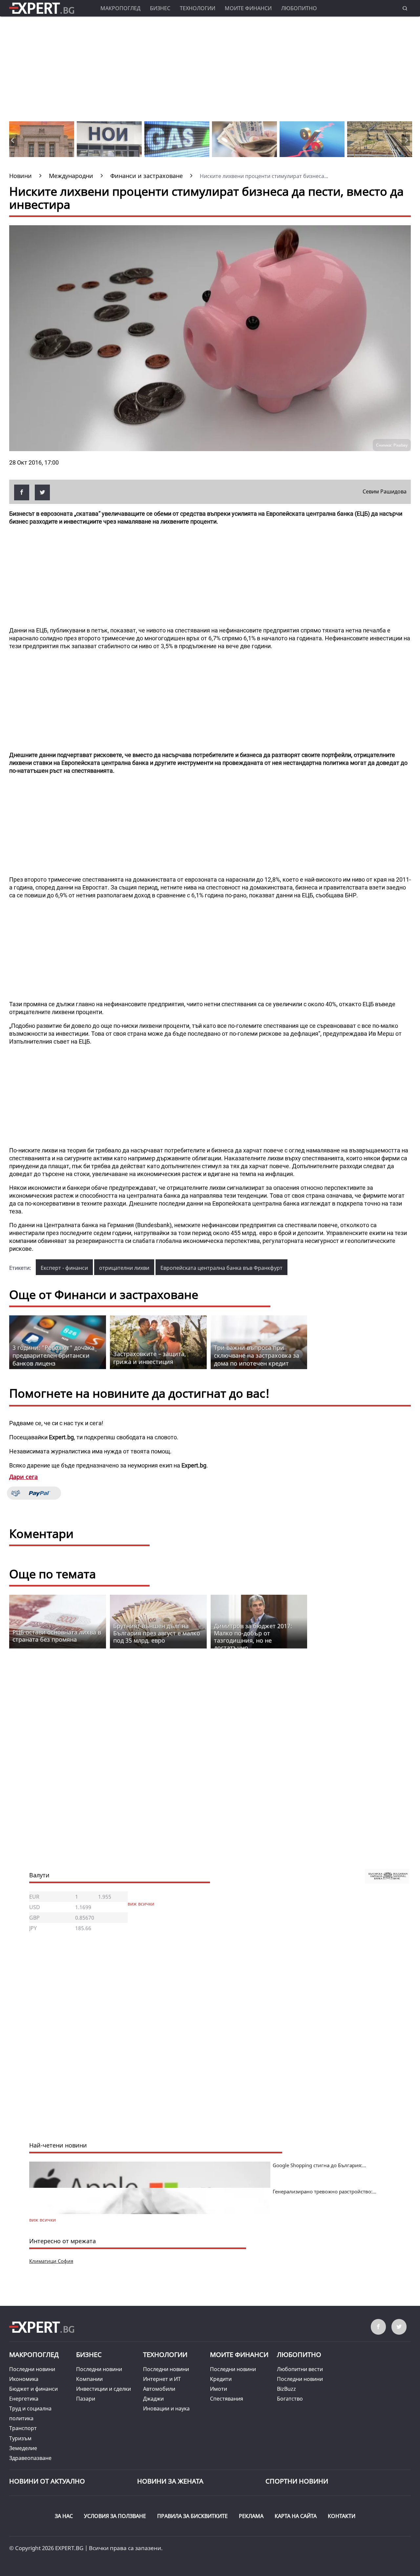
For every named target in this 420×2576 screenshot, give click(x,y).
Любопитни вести (300, 2369)
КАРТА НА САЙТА (296, 2516)
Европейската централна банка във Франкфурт (221, 1268)
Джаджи (153, 2399)
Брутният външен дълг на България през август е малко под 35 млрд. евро (157, 1633)
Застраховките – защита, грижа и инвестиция (150, 1358)
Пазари (86, 2399)
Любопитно (299, 8)
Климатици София (51, 2261)
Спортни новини (297, 2481)
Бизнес (160, 8)
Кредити (221, 2379)
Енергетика (24, 2399)
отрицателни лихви (124, 1268)
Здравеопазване (30, 2458)
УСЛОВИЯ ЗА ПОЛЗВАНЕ (115, 2516)
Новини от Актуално (47, 2481)
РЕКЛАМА (251, 2516)
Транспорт (23, 2428)
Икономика (24, 2379)
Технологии (198, 8)
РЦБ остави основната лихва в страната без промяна (57, 1636)
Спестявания (227, 2399)
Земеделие (23, 2448)
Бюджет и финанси (33, 2389)
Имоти (219, 2389)
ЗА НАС (64, 2516)
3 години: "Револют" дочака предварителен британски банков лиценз (53, 1355)
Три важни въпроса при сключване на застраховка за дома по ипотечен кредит (257, 1355)
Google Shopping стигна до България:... (319, 2165)
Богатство (290, 2399)
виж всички (141, 1904)
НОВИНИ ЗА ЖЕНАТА (170, 2481)
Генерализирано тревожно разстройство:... (325, 2191)
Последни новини (32, 2369)
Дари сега (23, 1477)
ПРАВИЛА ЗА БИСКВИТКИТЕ (192, 2516)
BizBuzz (286, 2389)
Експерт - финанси (64, 1268)
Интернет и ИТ (162, 2379)
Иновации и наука (166, 2408)
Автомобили (159, 2389)
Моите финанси (248, 8)
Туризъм (20, 2438)
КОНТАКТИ (342, 2516)
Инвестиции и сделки (104, 2389)
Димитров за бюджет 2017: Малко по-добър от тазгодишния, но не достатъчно (253, 1637)
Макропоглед (120, 8)
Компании (89, 2379)
